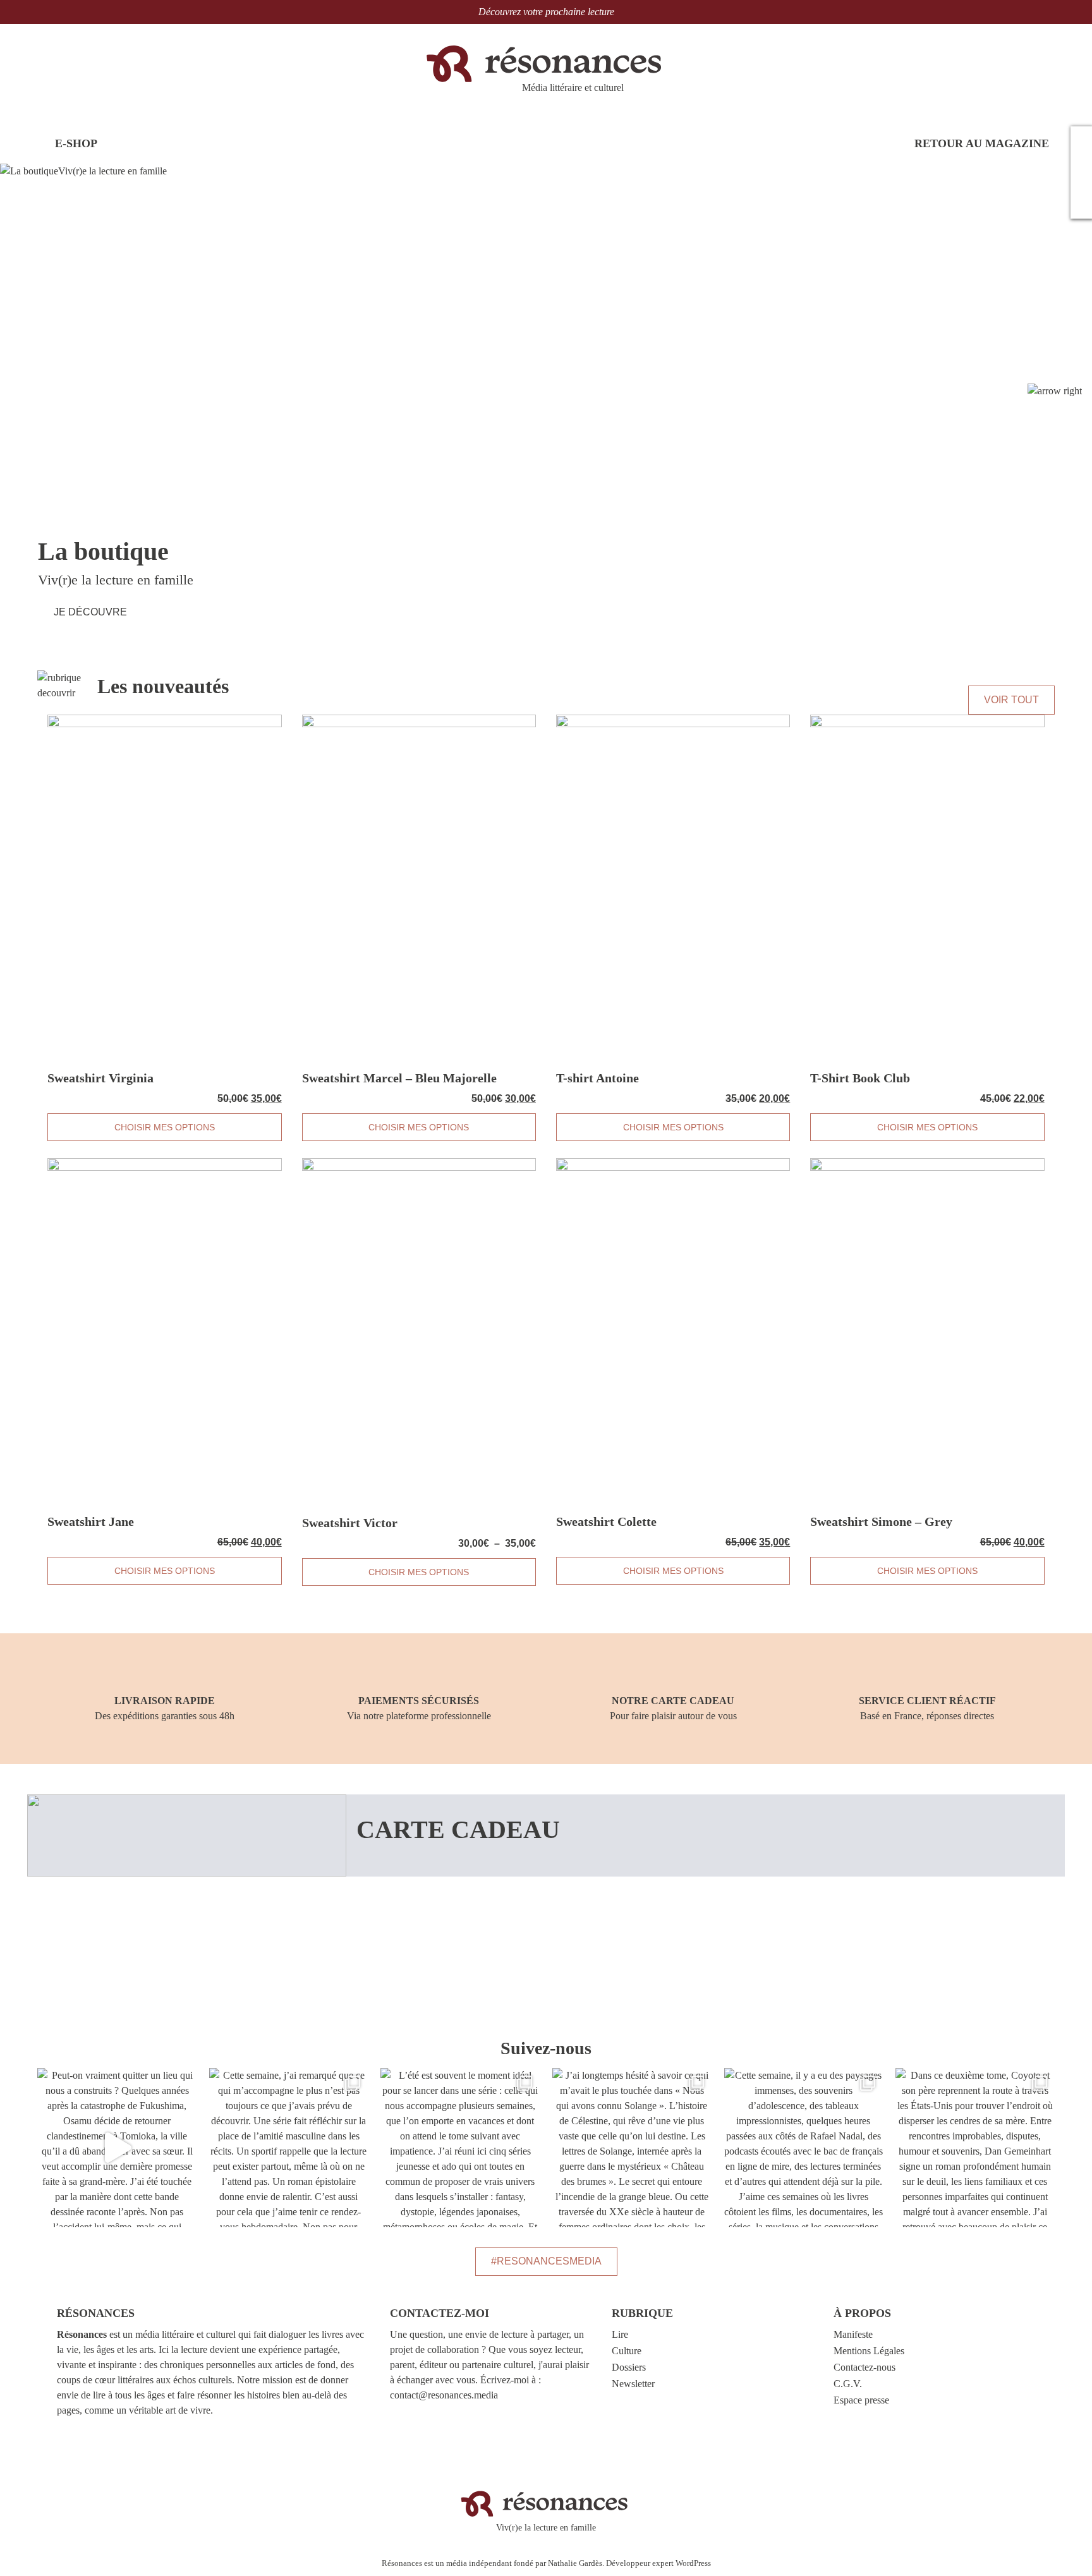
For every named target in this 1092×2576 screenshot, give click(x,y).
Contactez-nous (864, 2367)
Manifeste (853, 2334)
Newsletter (633, 2384)
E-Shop (75, 143)
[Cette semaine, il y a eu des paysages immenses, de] (804, 2148)
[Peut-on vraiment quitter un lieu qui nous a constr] (117, 2148)
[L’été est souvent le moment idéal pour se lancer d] (460, 2148)
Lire (620, 2334)
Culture (627, 2351)
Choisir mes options (165, 1127)
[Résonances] (546, 63)
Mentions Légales (869, 2351)
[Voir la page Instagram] (1081, 162)
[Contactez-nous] (1081, 140)
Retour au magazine (980, 143)
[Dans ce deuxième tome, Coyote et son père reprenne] (975, 2148)
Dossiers (629, 2367)
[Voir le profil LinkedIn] (1081, 205)
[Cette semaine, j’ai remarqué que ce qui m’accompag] (289, 2148)
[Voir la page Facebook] (1081, 183)
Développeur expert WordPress (658, 2563)
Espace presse (861, 2400)
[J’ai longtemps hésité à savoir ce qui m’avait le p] (632, 2148)
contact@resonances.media (444, 2395)
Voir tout (1011, 700)
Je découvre (90, 612)
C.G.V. (848, 2384)
